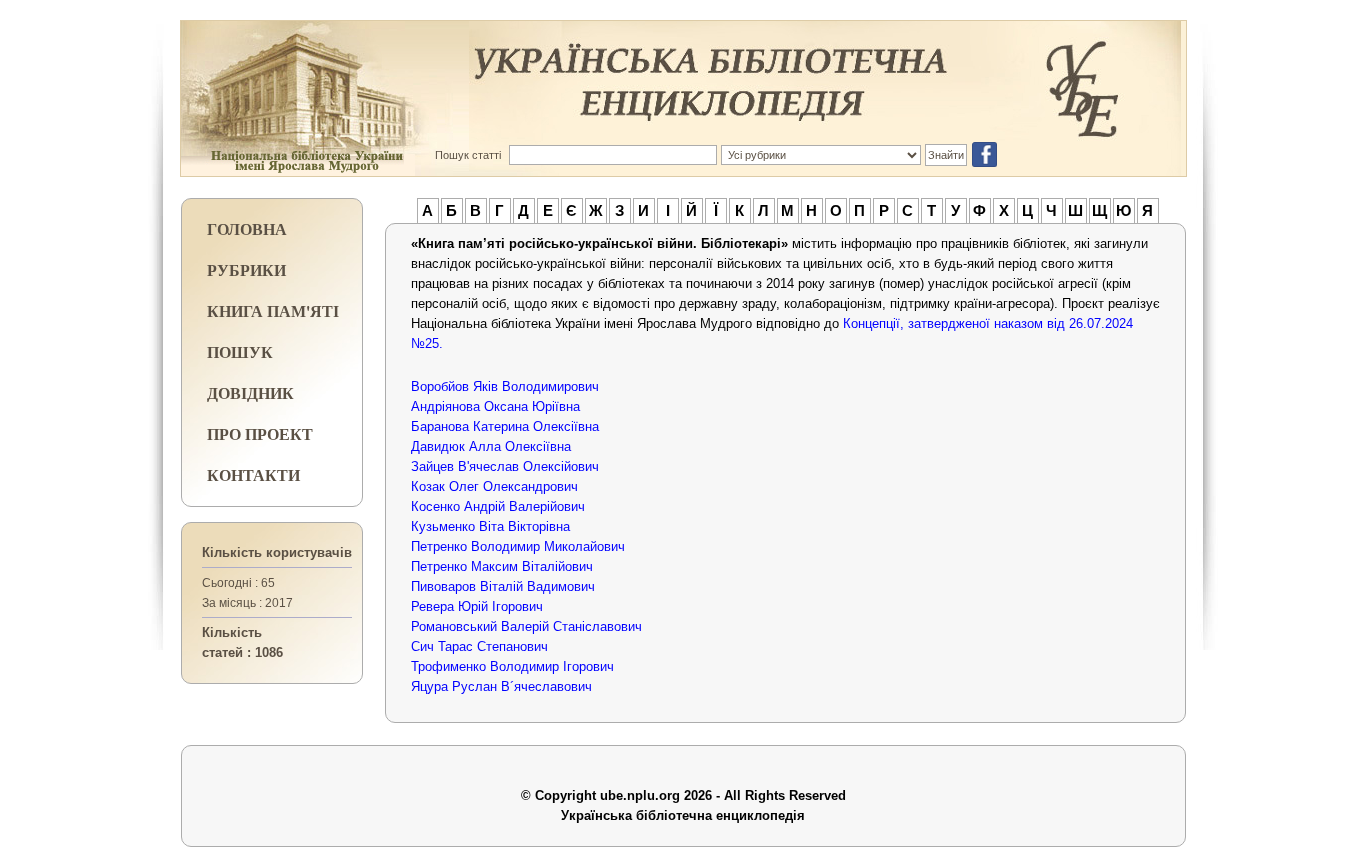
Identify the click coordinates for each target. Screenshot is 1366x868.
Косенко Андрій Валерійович (498, 506)
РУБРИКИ (246, 269)
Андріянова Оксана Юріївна (495, 406)
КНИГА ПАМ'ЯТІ (273, 310)
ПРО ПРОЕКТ (260, 433)
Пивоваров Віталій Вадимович (503, 586)
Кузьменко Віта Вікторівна (490, 526)
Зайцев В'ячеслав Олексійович (505, 466)
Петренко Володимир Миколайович (518, 546)
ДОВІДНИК (250, 392)
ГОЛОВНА (247, 228)
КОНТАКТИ (253, 474)
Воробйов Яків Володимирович (505, 386)
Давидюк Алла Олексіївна (491, 446)
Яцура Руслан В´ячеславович (501, 686)
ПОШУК (240, 351)
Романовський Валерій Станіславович (526, 626)
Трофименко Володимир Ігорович (512, 666)
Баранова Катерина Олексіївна (505, 426)
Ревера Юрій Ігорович (477, 606)
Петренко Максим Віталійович (502, 566)
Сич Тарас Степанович (479, 646)
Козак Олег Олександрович (494, 486)
